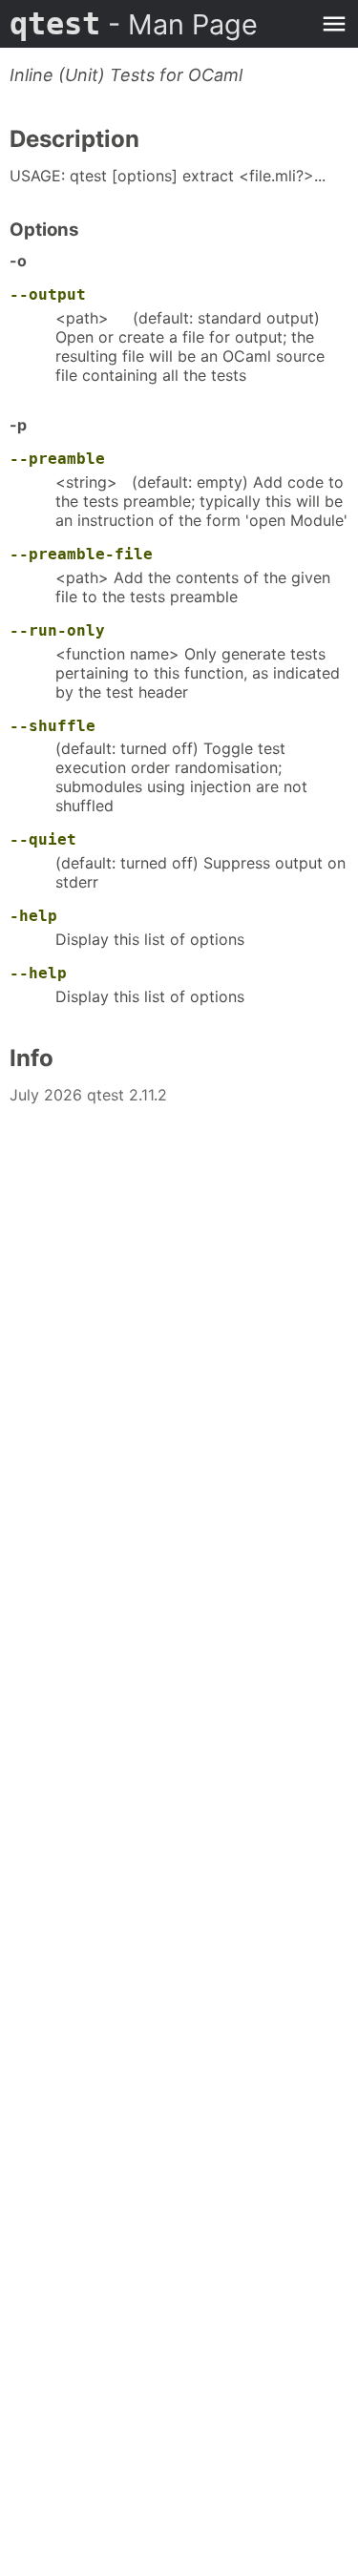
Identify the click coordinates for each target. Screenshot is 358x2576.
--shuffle (53, 726)
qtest (134, 24)
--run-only (57, 630)
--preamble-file (81, 554)
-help (33, 916)
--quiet (43, 839)
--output (48, 294)
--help (38, 973)
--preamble (57, 459)
